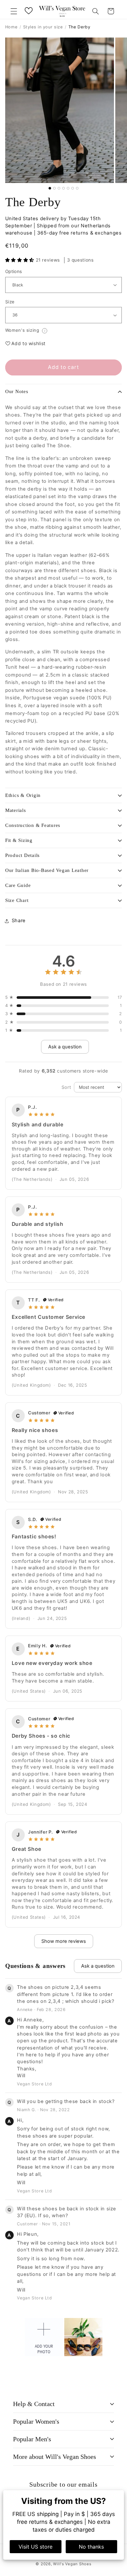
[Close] (115, 1224)
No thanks (91, 2547)
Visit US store (35, 2547)
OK (64, 1342)
